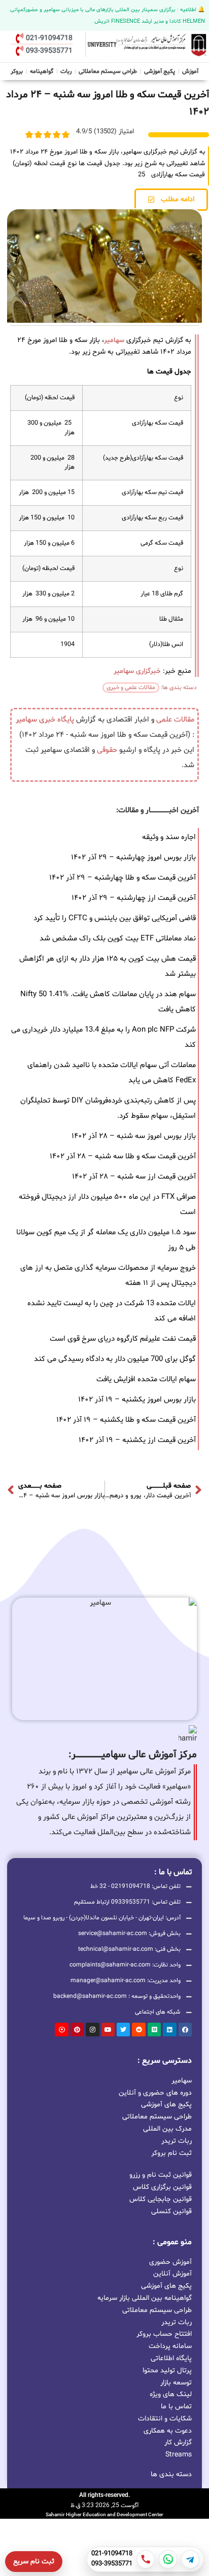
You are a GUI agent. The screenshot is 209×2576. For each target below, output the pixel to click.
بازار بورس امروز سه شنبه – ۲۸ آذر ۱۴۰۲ (134, 1136)
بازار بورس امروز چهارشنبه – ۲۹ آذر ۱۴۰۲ (133, 858)
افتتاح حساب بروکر (164, 2334)
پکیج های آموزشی (166, 2104)
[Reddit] (138, 2029)
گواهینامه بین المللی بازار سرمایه (145, 2298)
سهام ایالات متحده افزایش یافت (146, 1379)
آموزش (190, 71)
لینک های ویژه (171, 2394)
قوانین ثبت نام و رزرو (161, 2175)
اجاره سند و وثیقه (169, 837)
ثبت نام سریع (34, 2562)
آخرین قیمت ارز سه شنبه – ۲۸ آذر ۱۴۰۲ (134, 1177)
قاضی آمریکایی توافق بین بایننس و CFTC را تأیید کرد (115, 918)
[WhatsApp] (168, 2559)
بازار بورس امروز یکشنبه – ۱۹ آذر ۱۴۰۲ (137, 1400)
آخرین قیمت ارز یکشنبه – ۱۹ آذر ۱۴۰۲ (137, 1440)
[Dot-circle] (61, 2029)
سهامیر (114, 340)
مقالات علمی (175, 720)
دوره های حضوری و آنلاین (155, 2092)
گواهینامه (42, 71)
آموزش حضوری (170, 2262)
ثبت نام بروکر (171, 2153)
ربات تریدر (177, 2141)
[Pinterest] (77, 2029)
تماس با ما (176, 2407)
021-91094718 (112, 2554)
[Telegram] (190, 2559)
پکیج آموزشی (160, 71)
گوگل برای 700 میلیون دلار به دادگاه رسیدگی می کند (115, 1359)
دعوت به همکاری (168, 2431)
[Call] (146, 2559)
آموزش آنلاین (172, 2274)
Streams (179, 2455)
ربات (66, 71)
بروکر (17, 71)
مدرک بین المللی (167, 2128)
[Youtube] (108, 2029)
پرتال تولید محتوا (167, 2371)
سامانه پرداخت (170, 2346)
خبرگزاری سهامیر (137, 671)
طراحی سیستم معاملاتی (108, 70)
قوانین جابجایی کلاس (161, 2199)
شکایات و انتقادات (165, 2419)
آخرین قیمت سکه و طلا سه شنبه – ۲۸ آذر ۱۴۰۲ (123, 1157)
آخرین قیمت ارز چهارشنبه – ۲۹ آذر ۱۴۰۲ (134, 898)
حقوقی (107, 750)
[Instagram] (92, 2029)
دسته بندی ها (171, 2474)
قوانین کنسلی (171, 2211)
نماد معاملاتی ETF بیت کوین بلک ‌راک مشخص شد (118, 939)
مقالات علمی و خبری (131, 688)
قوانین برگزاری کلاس (162, 2187)
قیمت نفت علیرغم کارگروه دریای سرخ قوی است (123, 1339)
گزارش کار (178, 2442)
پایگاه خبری (57, 720)
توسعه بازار (176, 2383)
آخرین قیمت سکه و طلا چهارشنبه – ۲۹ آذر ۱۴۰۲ (123, 878)
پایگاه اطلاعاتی (171, 2358)
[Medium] (154, 2029)
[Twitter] (123, 2029)
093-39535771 (112, 2564)
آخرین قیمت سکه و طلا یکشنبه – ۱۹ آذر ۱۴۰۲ (126, 1420)
